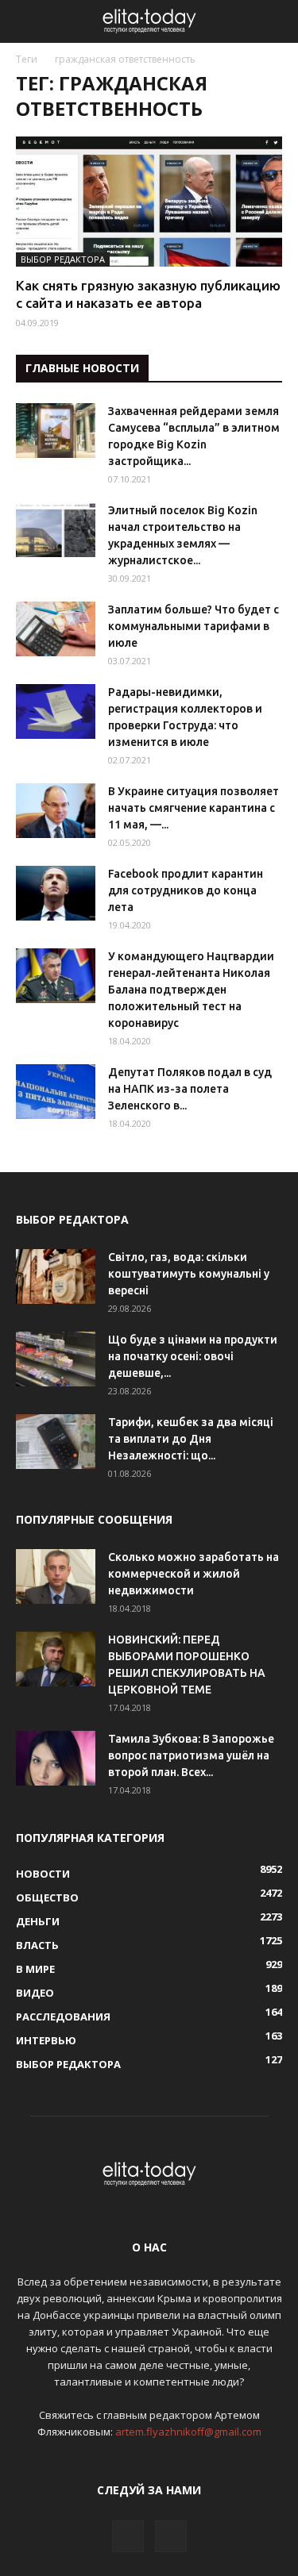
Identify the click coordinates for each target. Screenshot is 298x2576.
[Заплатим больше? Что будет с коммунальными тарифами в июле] (56, 629)
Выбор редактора (63, 259)
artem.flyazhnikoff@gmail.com (188, 2432)
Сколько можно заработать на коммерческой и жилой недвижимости (194, 1574)
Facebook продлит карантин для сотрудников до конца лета (186, 890)
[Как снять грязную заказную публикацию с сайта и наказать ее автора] (149, 202)
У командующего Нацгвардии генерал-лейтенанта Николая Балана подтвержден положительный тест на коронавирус (191, 990)
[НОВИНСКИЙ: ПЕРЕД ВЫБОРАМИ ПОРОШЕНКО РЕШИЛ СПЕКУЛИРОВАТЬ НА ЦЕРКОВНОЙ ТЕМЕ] (56, 1659)
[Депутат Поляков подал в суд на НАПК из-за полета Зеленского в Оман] (56, 1092)
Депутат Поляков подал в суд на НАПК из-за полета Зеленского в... (190, 1089)
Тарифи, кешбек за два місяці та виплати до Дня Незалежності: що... (191, 1439)
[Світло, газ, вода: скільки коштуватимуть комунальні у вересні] (56, 1276)
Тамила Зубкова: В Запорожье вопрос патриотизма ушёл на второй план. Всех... (191, 1755)
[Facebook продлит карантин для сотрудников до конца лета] (56, 893)
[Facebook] (128, 2536)
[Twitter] (171, 2536)
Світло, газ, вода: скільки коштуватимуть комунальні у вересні (189, 1274)
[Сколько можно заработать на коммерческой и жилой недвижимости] (56, 1576)
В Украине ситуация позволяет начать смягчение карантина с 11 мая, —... (194, 808)
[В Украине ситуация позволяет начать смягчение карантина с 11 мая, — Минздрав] (56, 811)
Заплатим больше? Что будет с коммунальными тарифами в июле (194, 626)
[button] (276, 21)
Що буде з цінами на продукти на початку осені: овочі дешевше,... (193, 1356)
